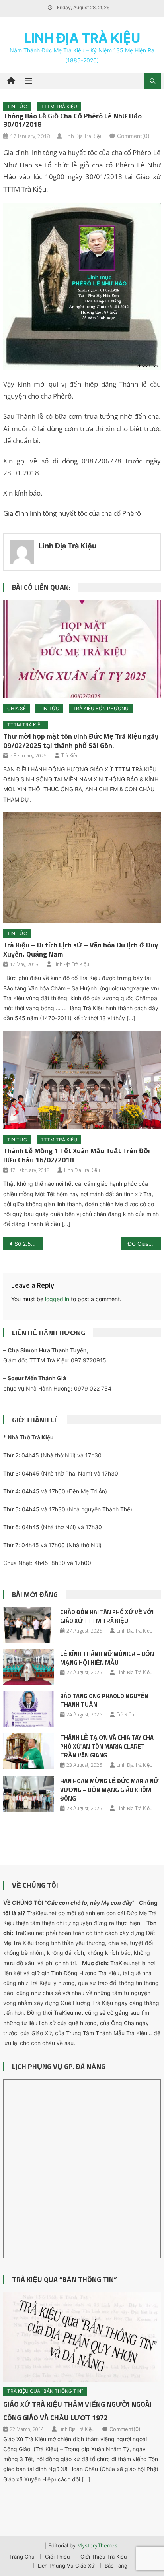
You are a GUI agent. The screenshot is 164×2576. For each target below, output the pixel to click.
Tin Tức (17, 106)
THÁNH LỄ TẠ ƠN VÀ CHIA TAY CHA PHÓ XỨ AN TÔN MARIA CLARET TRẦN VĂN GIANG (107, 1746)
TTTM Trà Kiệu (59, 106)
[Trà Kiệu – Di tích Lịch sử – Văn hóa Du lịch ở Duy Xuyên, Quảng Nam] (82, 868)
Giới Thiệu (58, 2557)
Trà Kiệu (70, 755)
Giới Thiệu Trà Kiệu (104, 2557)
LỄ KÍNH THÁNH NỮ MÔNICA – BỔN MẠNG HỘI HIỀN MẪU (107, 1658)
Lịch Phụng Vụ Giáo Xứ (66, 2566)
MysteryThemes (97, 2545)
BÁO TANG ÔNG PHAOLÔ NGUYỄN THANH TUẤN (104, 1700)
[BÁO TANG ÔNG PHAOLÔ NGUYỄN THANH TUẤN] (28, 1709)
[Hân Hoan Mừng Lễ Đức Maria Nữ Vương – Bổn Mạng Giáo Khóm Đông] (28, 1794)
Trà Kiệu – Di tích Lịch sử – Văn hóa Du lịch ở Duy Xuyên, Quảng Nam (81, 949)
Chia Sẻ (17, 708)
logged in (57, 1299)
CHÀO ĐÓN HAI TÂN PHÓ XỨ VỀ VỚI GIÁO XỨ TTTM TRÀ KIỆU (107, 1616)
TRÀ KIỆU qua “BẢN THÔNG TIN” (64, 2279)
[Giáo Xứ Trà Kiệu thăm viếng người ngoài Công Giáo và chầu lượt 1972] (82, 2337)
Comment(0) (133, 136)
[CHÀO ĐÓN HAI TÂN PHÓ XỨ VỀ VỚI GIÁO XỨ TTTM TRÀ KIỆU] (28, 1625)
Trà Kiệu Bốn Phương (101, 708)
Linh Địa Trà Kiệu (82, 38)
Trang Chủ (22, 2557)
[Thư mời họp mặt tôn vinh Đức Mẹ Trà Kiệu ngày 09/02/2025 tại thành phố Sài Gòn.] (82, 649)
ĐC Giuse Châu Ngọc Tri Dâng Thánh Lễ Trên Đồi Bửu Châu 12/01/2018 (144, 1244)
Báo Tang (116, 2566)
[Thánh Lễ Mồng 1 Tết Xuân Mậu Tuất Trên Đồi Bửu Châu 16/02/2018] (82, 1080)
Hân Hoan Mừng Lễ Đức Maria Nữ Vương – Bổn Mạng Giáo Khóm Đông (109, 1790)
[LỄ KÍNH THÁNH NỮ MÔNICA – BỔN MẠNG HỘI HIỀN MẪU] (28, 1667)
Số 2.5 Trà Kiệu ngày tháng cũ (28, 1244)
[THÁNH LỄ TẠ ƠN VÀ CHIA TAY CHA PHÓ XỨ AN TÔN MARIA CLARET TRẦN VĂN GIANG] (28, 1751)
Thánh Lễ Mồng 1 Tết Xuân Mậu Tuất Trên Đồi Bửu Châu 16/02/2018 (77, 1155)
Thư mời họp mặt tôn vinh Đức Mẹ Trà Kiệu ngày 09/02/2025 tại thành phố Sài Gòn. (81, 741)
